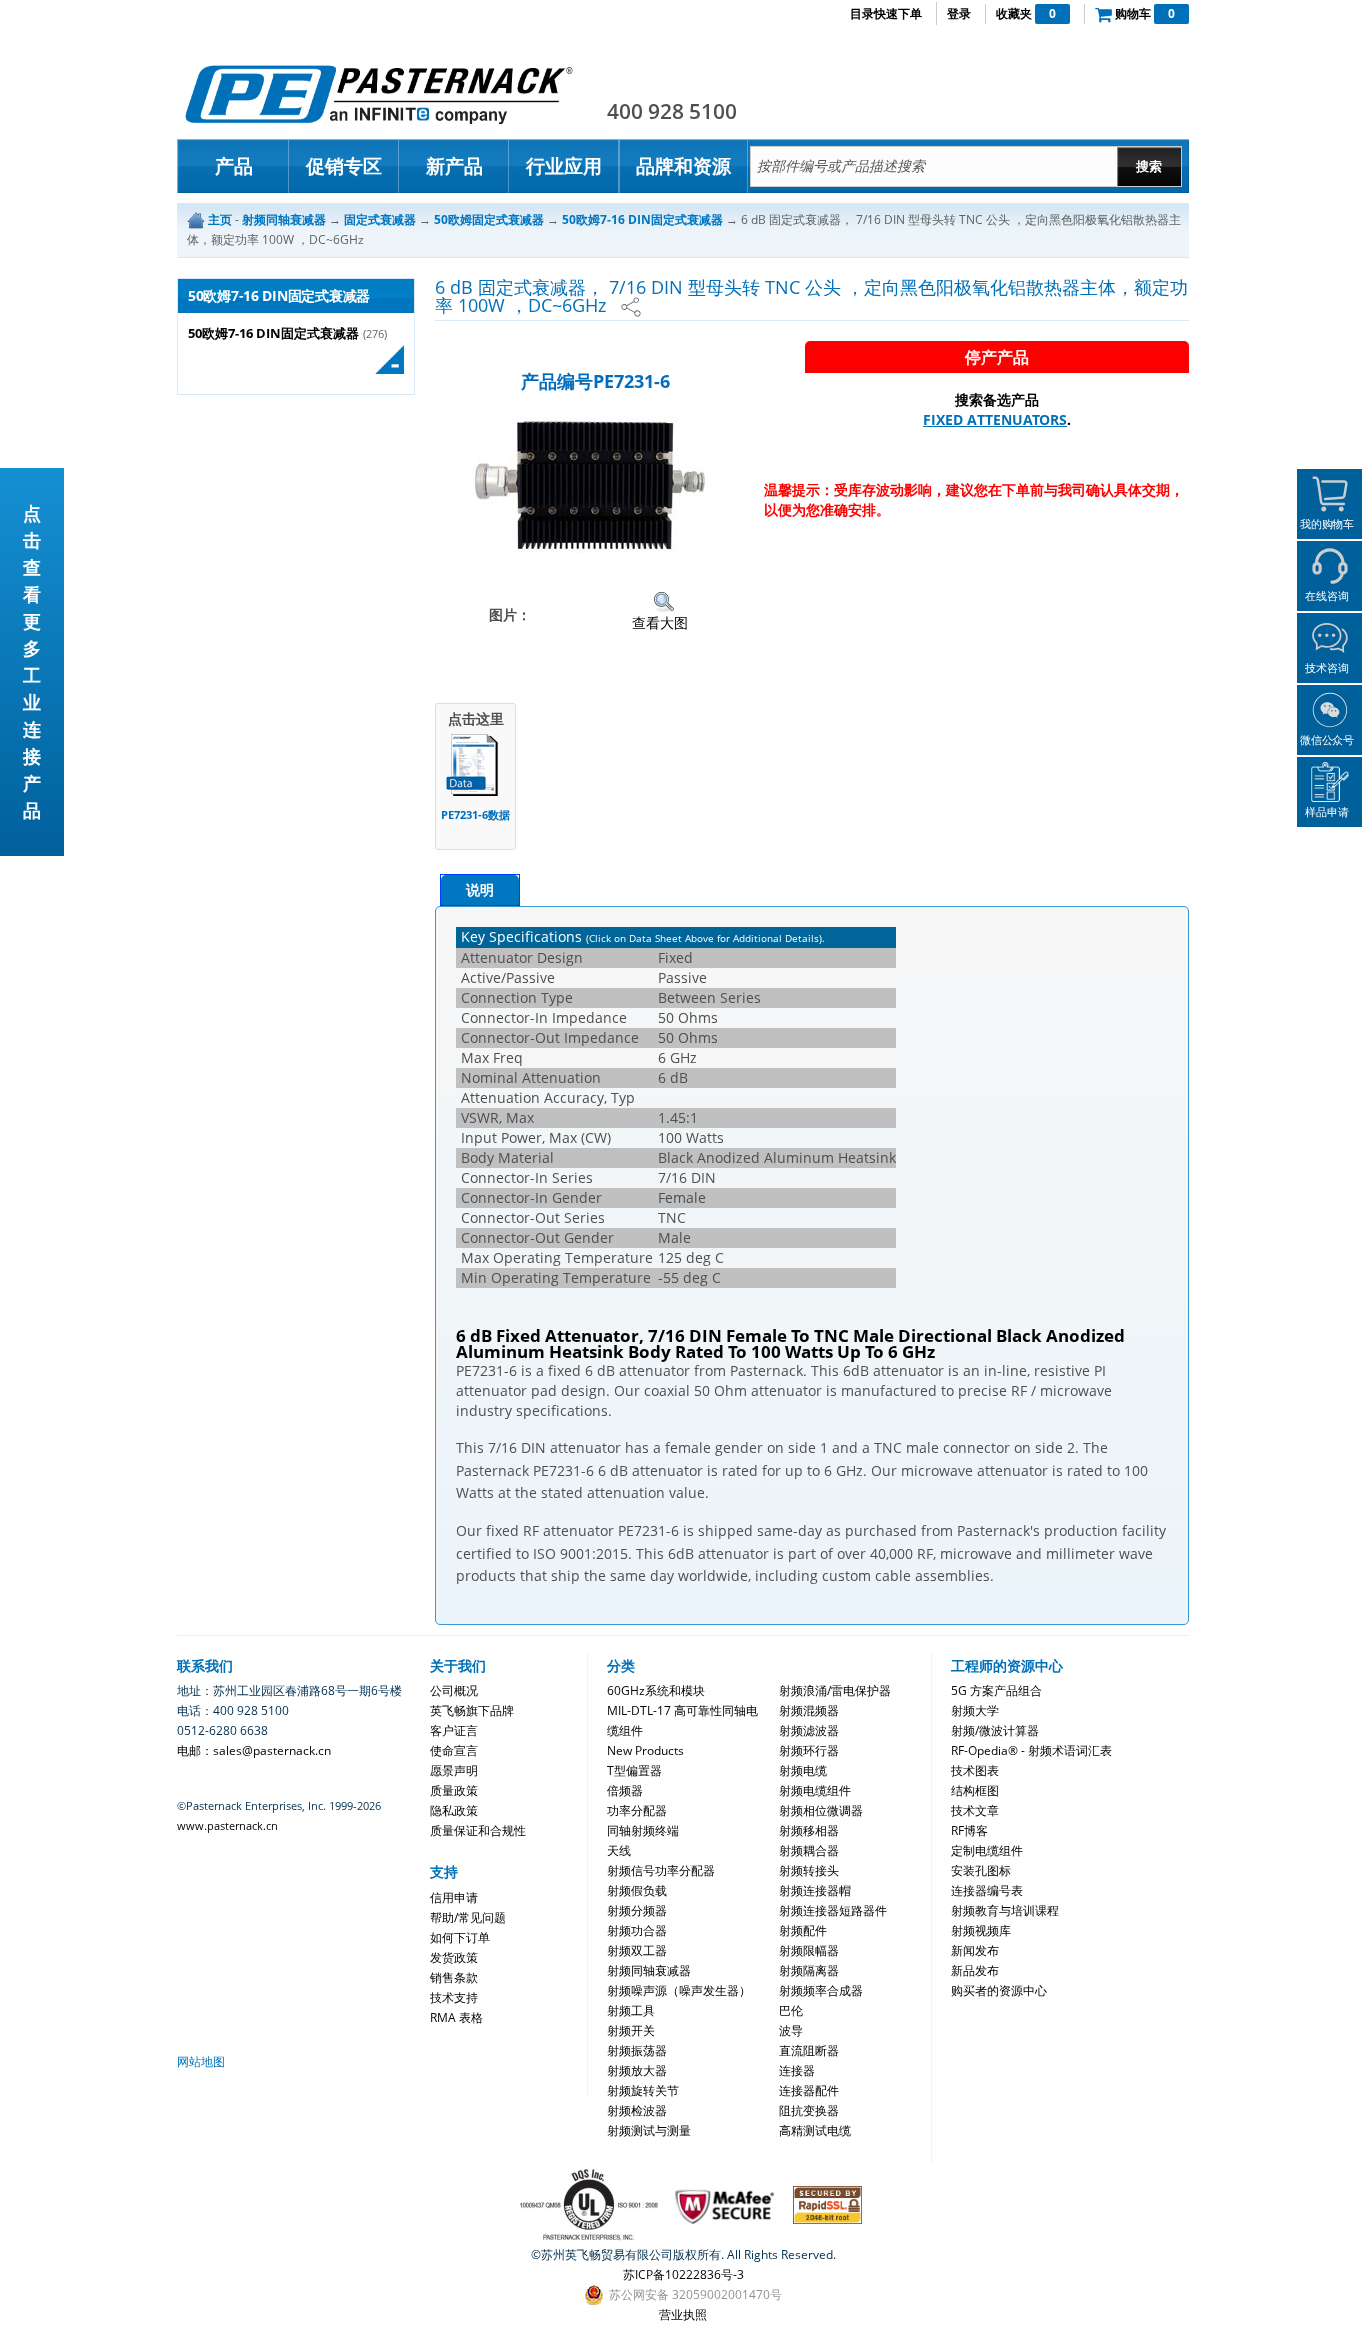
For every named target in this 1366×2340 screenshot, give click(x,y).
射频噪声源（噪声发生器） (679, 1990)
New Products (645, 1750)
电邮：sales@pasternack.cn (254, 1750)
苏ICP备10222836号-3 (683, 2274)
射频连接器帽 (815, 1890)
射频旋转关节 (643, 2090)
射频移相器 (809, 1830)
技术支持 (454, 1997)
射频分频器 (637, 1910)
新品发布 (975, 1970)
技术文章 (975, 1810)
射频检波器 (637, 2110)
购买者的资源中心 (999, 1990)
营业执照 (683, 2314)
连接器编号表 (987, 1890)
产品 (234, 166)
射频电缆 (803, 1770)
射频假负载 (637, 1890)
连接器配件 (809, 2090)
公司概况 (454, 1690)
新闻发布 (975, 1950)
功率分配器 (637, 1810)
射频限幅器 (809, 1950)
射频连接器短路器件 (833, 1910)
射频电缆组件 (815, 1790)
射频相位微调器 (821, 1810)
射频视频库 (981, 1930)
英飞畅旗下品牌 (472, 1710)
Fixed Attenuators (995, 419)
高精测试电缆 (815, 2130)
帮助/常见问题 (468, 1917)
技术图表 (975, 1770)
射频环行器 (809, 1750)
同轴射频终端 (643, 1830)
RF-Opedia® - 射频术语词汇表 (1031, 1750)
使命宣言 (454, 1750)
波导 (791, 2030)
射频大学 (975, 1710)
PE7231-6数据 (475, 814)
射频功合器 (637, 1930)
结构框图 (975, 1790)
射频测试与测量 (649, 2130)
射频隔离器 (809, 1970)
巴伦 (791, 2010)
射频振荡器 (637, 2050)
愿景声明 (454, 1770)
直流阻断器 (809, 2050)
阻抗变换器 (809, 2110)
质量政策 (454, 1790)
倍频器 (625, 1790)
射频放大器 (637, 2070)
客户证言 (454, 1730)
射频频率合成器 (821, 1990)
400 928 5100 (672, 111)
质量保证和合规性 (478, 1830)
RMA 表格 (456, 2017)
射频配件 (803, 1930)
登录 (959, 13)
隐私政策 (454, 1810)
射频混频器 (809, 1710)
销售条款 (454, 1977)
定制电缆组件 (987, 1850)
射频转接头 (809, 1870)
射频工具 (631, 2010)
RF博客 (969, 1830)
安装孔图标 (981, 1870)
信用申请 (454, 1897)
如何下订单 (460, 1937)
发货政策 (454, 1957)
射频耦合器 (809, 1850)
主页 (220, 219)
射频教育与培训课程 (1005, 1910)
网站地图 (201, 2061)
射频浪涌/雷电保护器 (835, 1690)
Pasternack (379, 94)
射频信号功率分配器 (661, 1870)
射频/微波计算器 (995, 1730)
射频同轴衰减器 (649, 1970)
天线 (619, 1850)
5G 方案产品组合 (996, 1690)
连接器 (797, 2070)
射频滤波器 (809, 1730)
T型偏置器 (634, 1770)
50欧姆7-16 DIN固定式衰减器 (273, 333)
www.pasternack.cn (227, 1825)
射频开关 (631, 2030)
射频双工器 (637, 1950)
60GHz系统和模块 (656, 1690)
